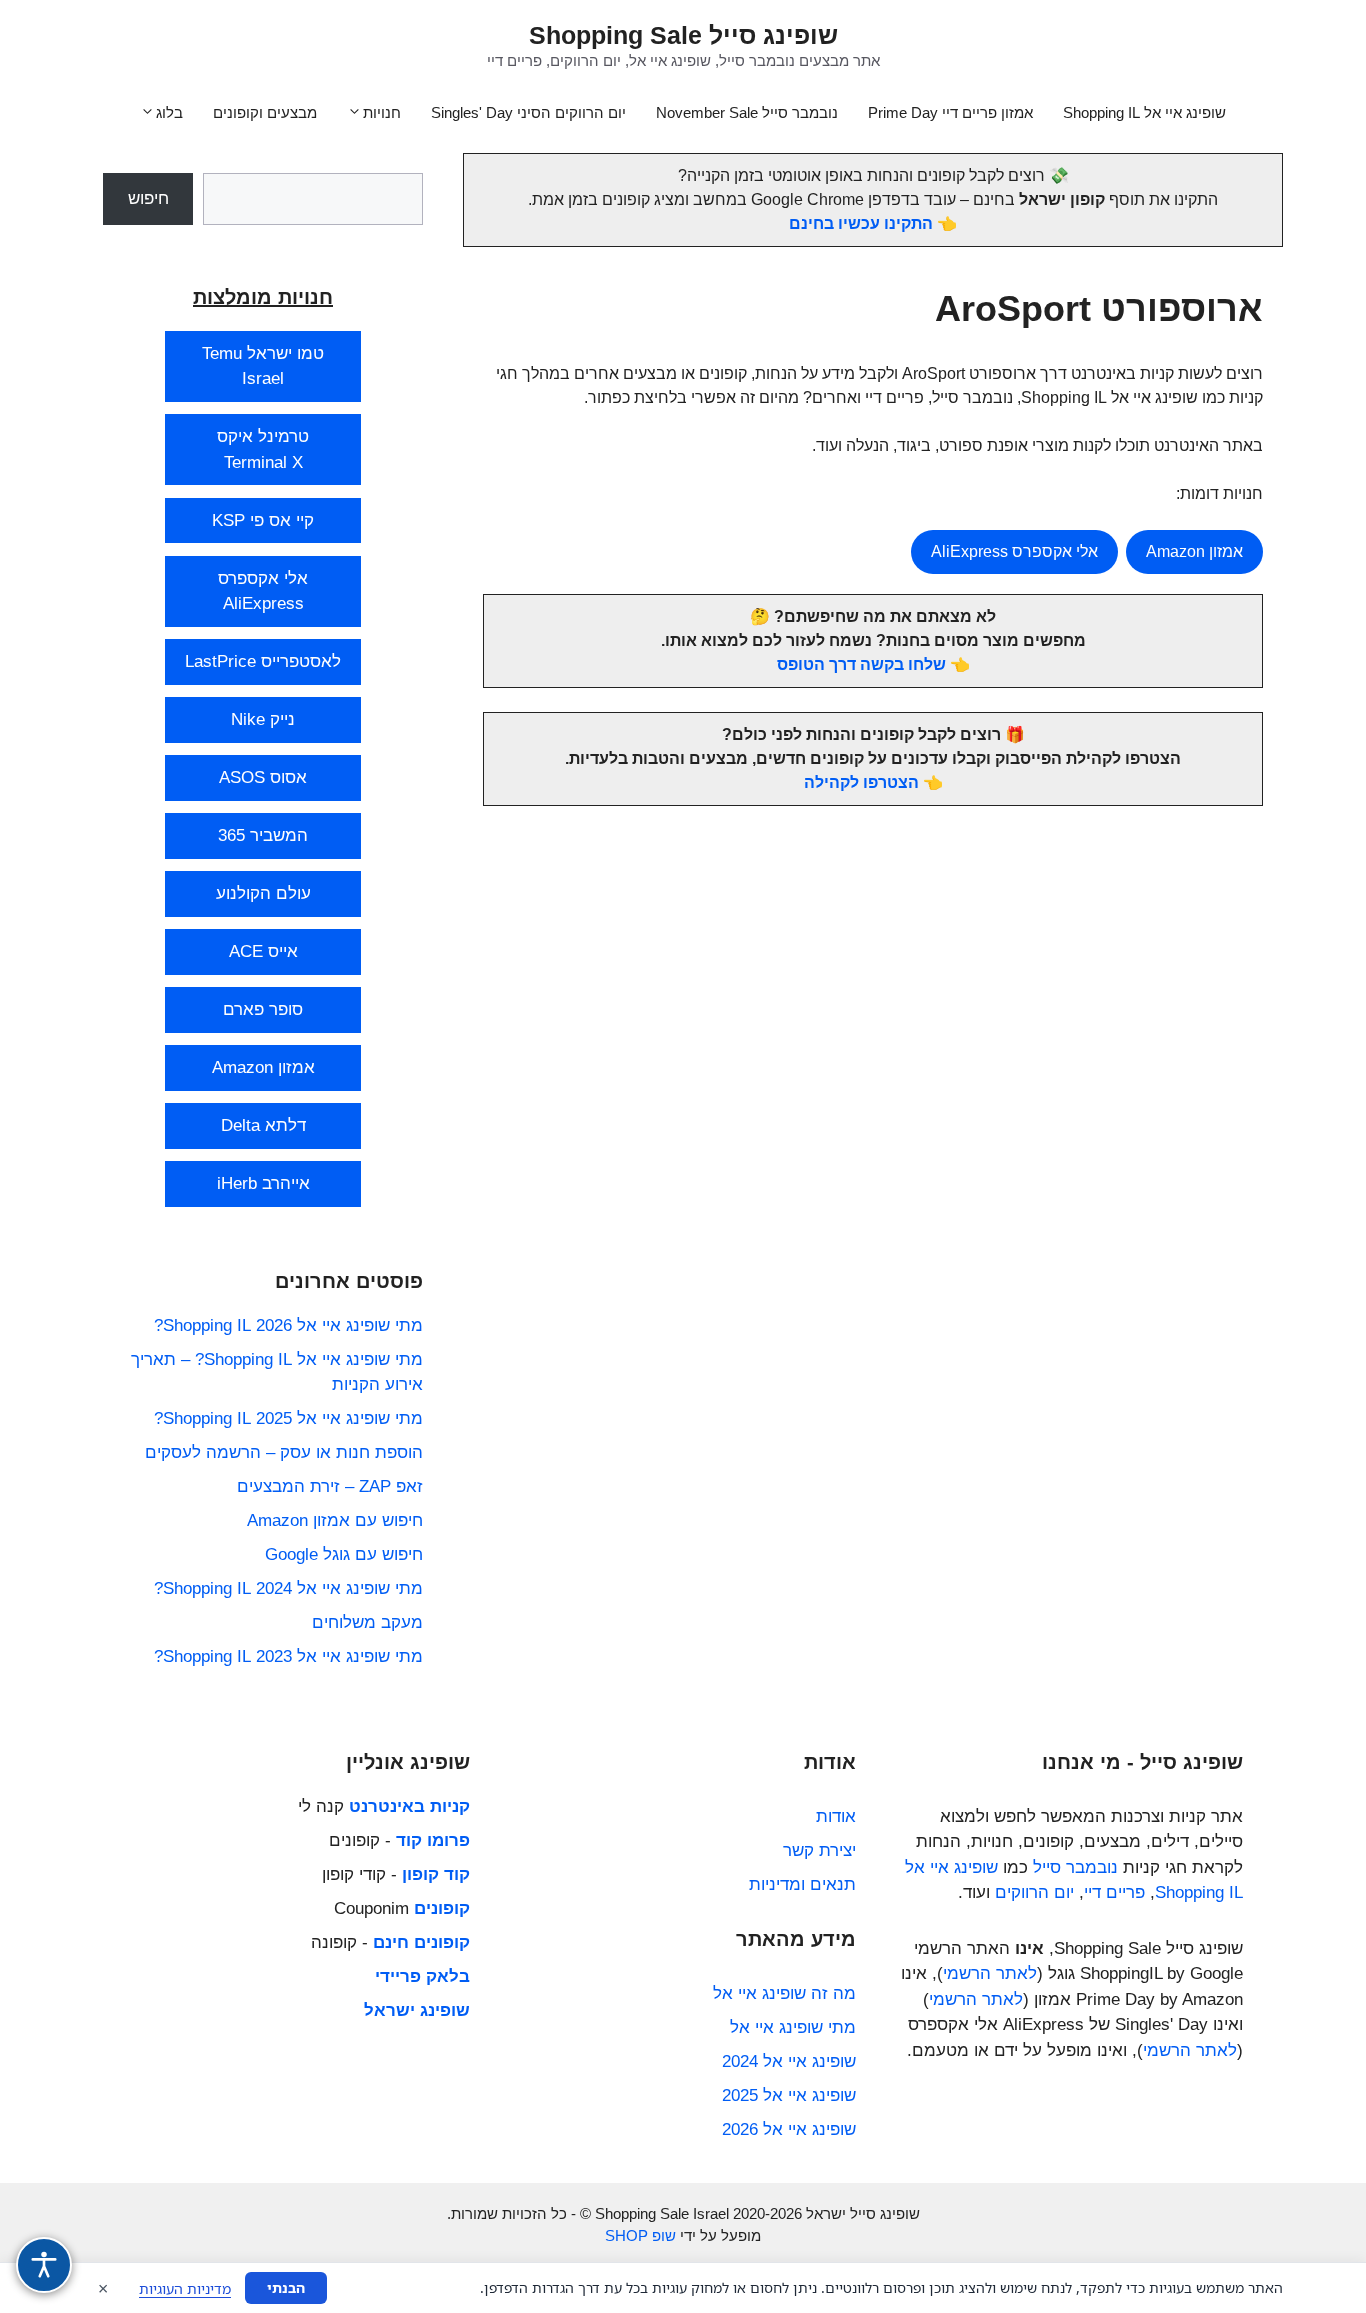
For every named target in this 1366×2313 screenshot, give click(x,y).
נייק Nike (263, 719)
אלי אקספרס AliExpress (1014, 551)
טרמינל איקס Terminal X (263, 449)
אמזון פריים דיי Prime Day (950, 112)
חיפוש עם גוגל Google (344, 1554)
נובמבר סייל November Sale (747, 112)
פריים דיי (1114, 1892)
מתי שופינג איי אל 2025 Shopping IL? (288, 1418)
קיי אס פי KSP (263, 520)
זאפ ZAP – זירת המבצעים (330, 1486)
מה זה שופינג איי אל (784, 1993)
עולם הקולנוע (263, 893)
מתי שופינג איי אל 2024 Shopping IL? (288, 1588)
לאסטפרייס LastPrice (263, 661)
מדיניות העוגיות (185, 2288)
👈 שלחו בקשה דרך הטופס (873, 664)
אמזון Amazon (1194, 551)
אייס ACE (263, 951)
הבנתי (286, 2287)
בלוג (169, 112)
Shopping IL (1199, 1892)
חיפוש (148, 198)
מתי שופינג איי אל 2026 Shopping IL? (288, 1325)
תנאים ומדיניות (802, 1884)
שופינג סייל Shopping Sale (683, 35)
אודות (836, 1816)
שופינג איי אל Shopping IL (1144, 112)
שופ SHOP (640, 2235)
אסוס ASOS (263, 777)
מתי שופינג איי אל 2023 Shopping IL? (288, 1656)
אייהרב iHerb (263, 1183)
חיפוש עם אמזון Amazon (335, 1520)
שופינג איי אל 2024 (789, 2061)
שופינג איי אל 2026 (789, 2129)
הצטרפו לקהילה (861, 782)
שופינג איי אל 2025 (789, 2095)
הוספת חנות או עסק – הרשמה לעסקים (284, 1452)
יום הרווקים (1034, 1892)
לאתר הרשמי (990, 1973)
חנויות (382, 112)
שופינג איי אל (951, 1867)
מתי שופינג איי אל (793, 2027)
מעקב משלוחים (367, 1622)
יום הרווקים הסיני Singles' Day (528, 112)
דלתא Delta (263, 1125)
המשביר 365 (263, 835)
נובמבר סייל (1075, 1867)
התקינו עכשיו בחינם (861, 223)
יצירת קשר (819, 1850)
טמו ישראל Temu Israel (263, 366)
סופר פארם (263, 1009)
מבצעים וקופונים (265, 112)
